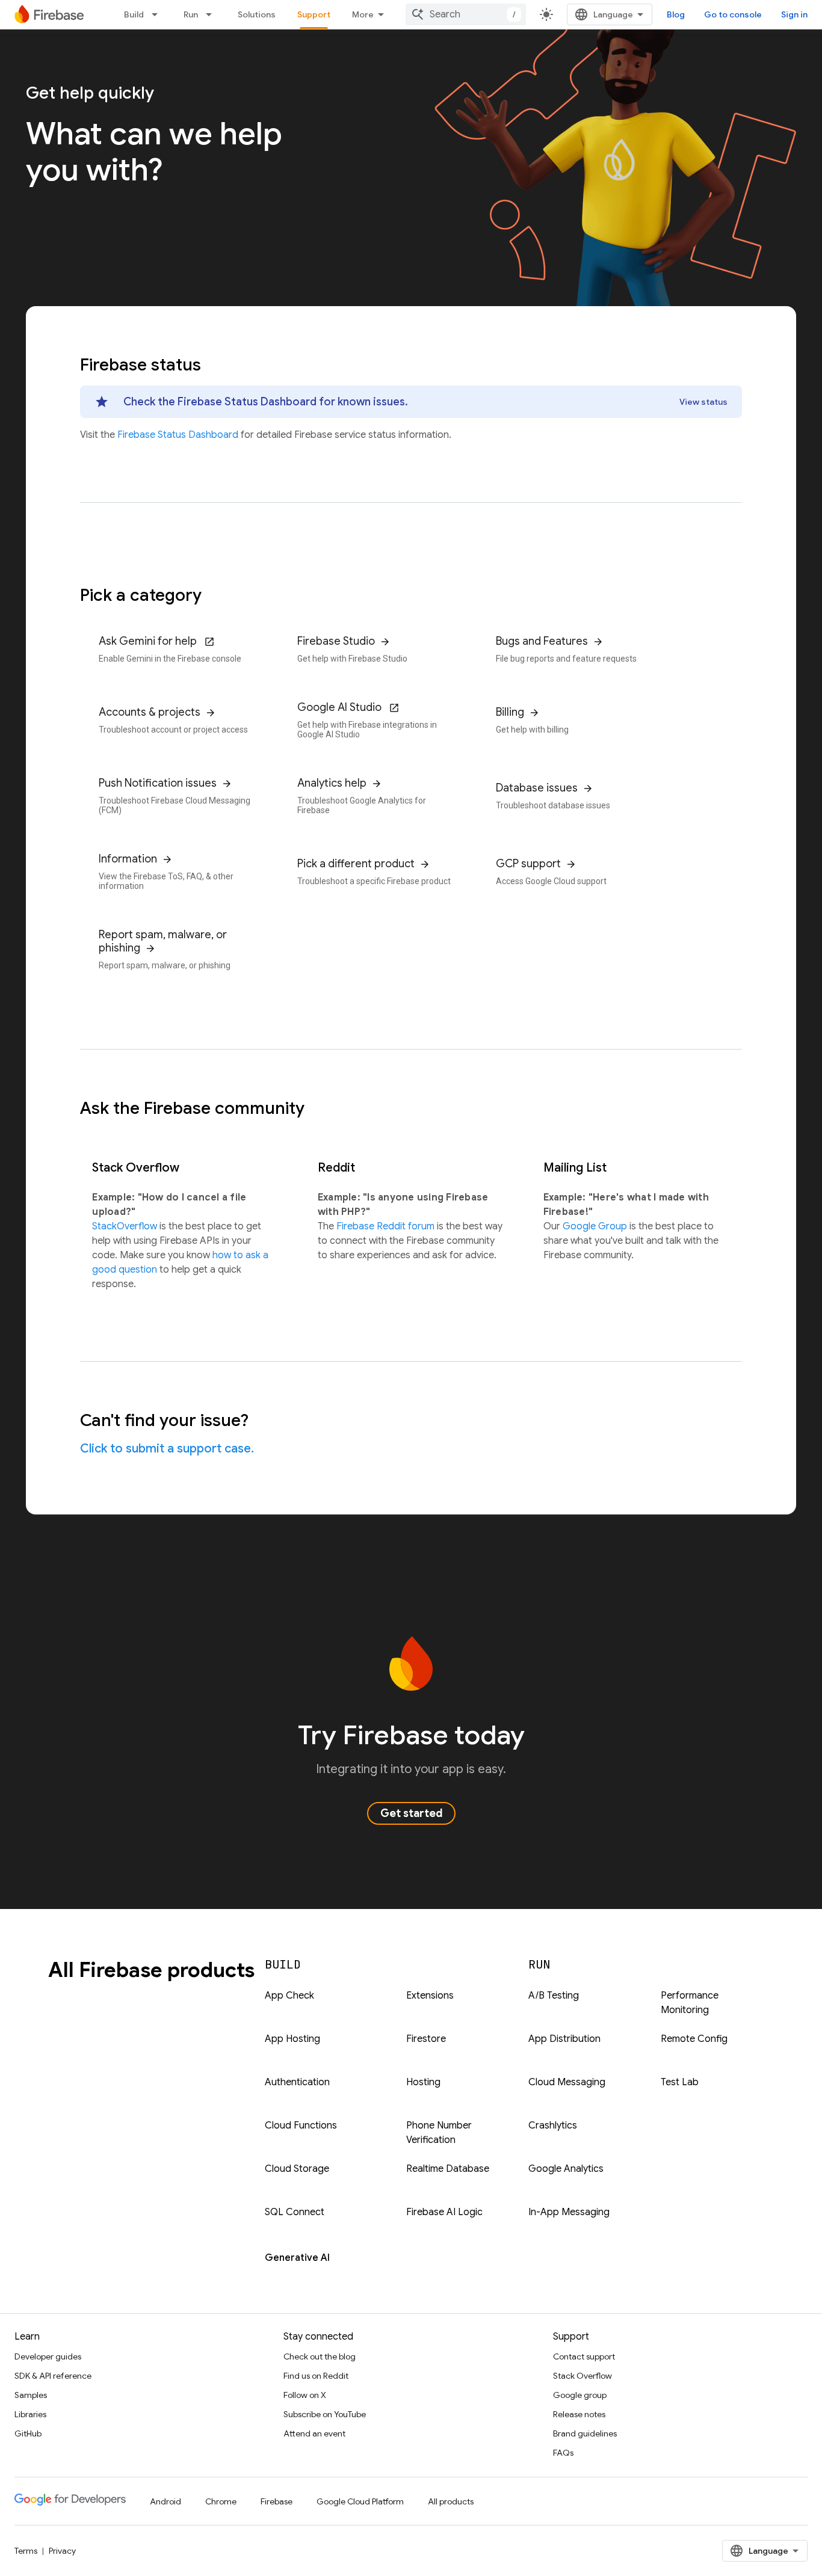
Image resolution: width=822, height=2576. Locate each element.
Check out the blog (320, 2356)
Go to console (733, 14)
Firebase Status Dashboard (179, 435)
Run (191, 14)
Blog (676, 14)
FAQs (563, 2453)
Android (165, 2501)
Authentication (297, 2082)
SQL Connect (295, 2212)
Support (314, 14)
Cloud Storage (297, 2169)
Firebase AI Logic (444, 2212)
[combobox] (466, 14)
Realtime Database (448, 2169)
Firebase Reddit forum (387, 1226)
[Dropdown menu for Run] (212, 14)
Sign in (794, 14)
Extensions (430, 1996)
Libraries (30, 2414)
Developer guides (48, 2356)
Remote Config (694, 2039)
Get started (411, 1813)
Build (134, 14)
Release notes (579, 2414)
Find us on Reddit (316, 2376)
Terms (26, 2551)
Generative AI (297, 2258)
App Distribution (564, 2039)
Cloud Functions (301, 2126)
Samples (31, 2395)
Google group (580, 2395)
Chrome (221, 2501)
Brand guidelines (585, 2433)
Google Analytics (566, 2169)
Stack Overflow (583, 2376)
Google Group (596, 1226)
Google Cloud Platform (360, 2501)
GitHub (28, 2433)
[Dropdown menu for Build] (158, 14)
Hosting (423, 2082)
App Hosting (292, 2039)
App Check (289, 1996)
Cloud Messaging (567, 2082)
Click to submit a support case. (167, 1449)
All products (451, 2501)
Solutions (257, 14)
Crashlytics (553, 2126)
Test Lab (680, 2082)
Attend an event (314, 2433)
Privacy (62, 2551)
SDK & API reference (53, 2376)
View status (703, 402)
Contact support (584, 2356)
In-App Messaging (569, 2212)
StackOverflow (126, 1226)
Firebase (277, 2501)
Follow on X (305, 2395)
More (363, 14)
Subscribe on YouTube (325, 2414)
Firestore (426, 2039)
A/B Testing (554, 1996)
